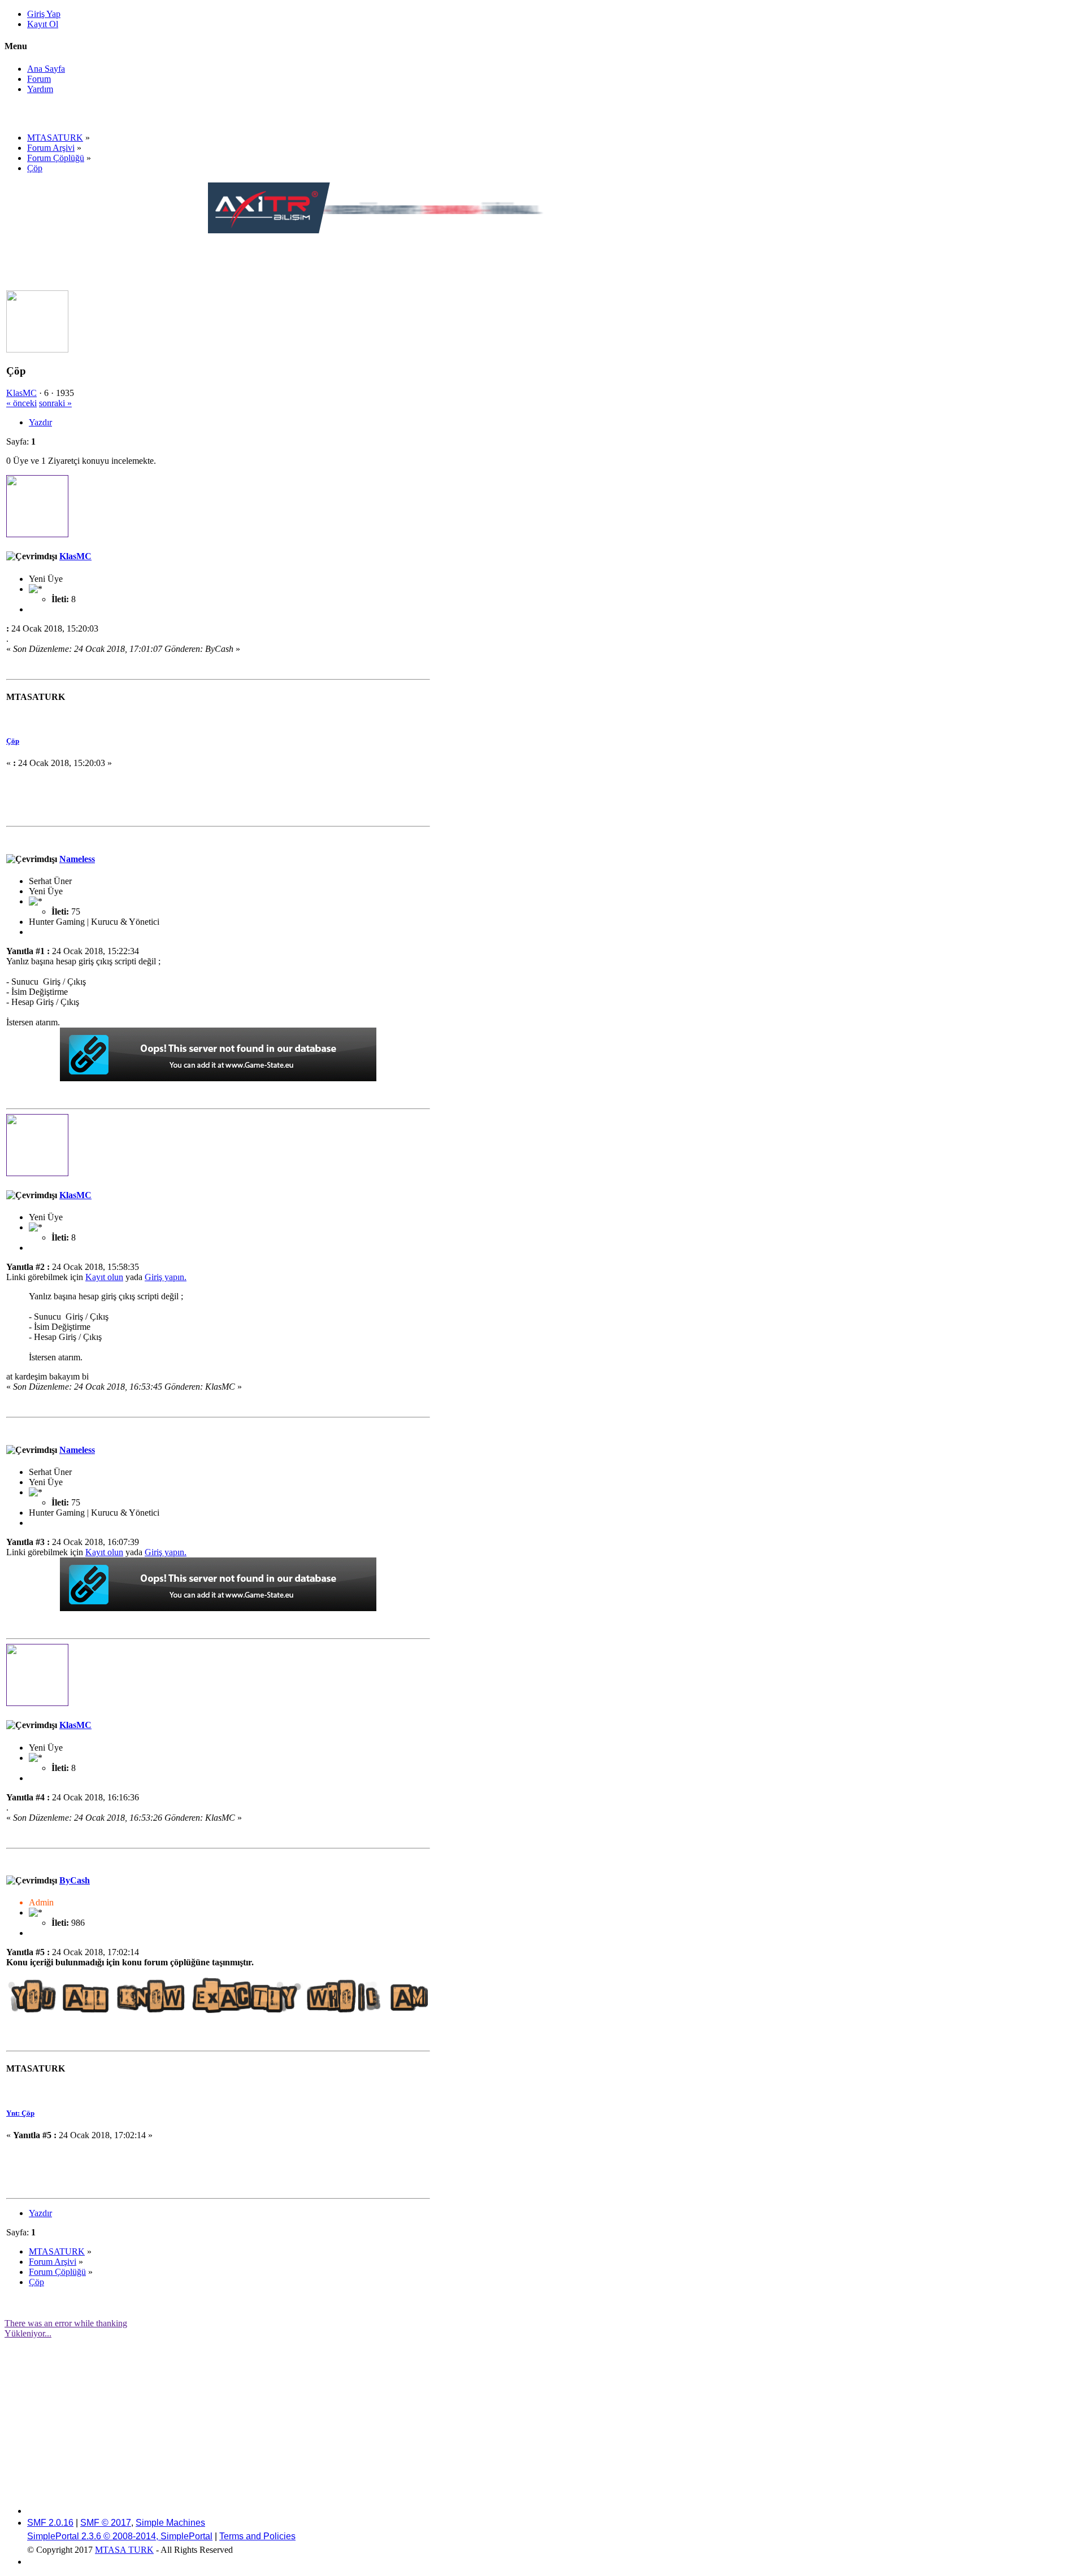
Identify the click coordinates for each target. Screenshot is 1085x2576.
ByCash (75, 1880)
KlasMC (21, 393)
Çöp (13, 741)
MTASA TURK (124, 2550)
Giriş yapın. (166, 1277)
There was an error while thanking (66, 2323)
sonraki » (55, 403)
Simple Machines (170, 2523)
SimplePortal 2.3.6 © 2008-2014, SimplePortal (120, 2536)
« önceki (21, 403)
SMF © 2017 (106, 2523)
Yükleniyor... (28, 2333)
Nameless (77, 859)
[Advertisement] (414, 261)
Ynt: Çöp (20, 2113)
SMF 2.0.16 (50, 2523)
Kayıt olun (104, 1277)
